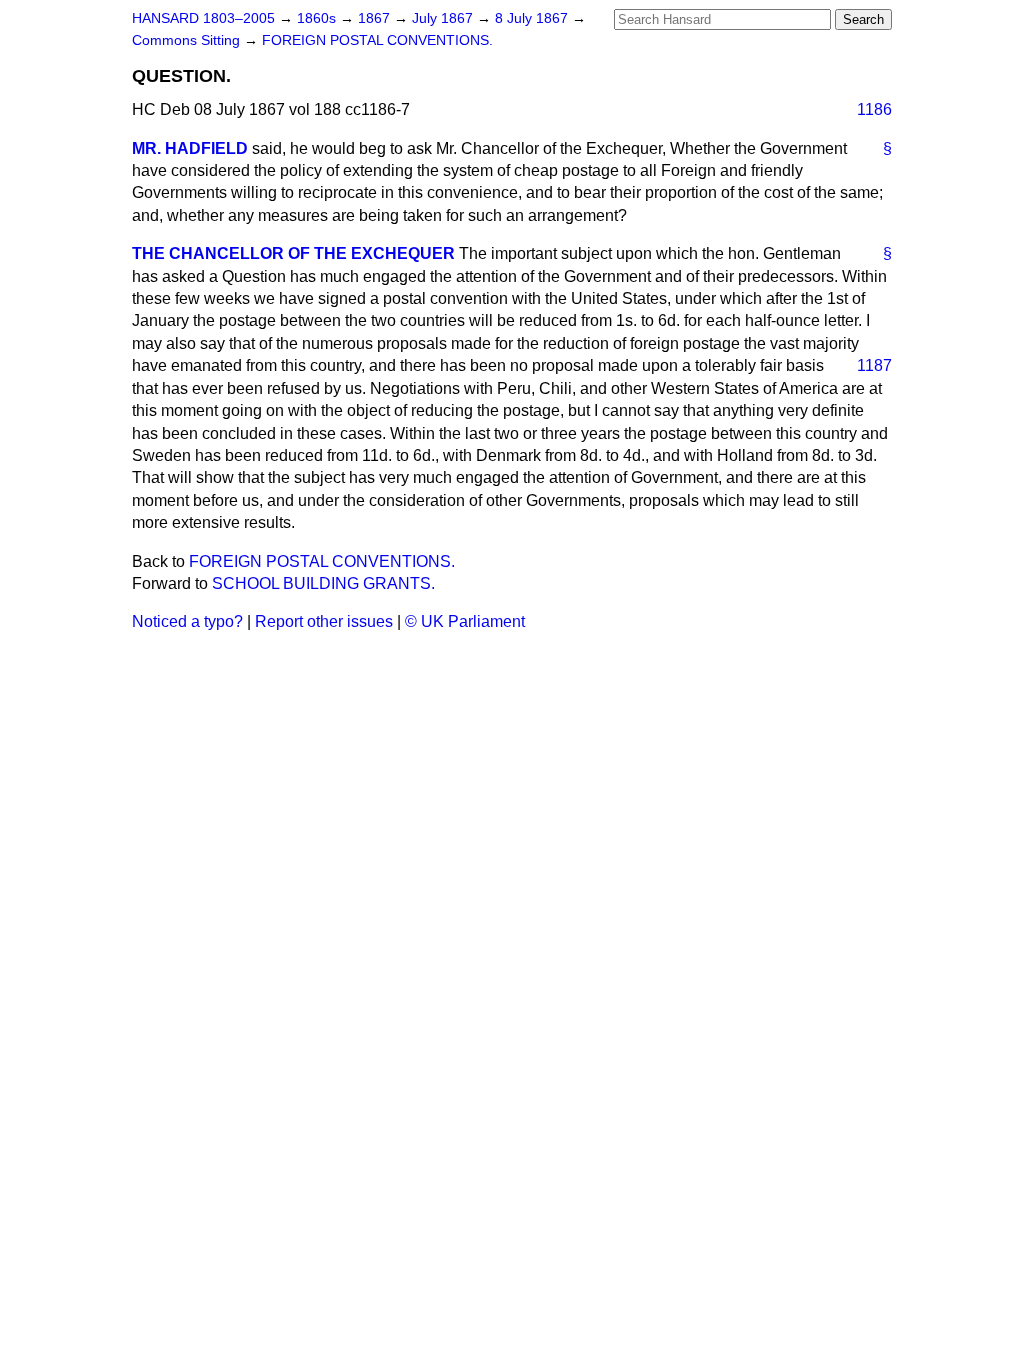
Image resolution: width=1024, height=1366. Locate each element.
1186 (874, 109)
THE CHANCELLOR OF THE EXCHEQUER (293, 253)
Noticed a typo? (187, 621)
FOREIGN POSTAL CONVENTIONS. (377, 40)
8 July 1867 (533, 18)
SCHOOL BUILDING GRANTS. (323, 583)
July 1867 (444, 18)
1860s (318, 18)
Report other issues (324, 621)
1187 (874, 365)
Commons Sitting (188, 40)
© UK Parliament (465, 621)
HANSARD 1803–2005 (203, 18)
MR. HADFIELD (190, 148)
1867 (376, 18)
